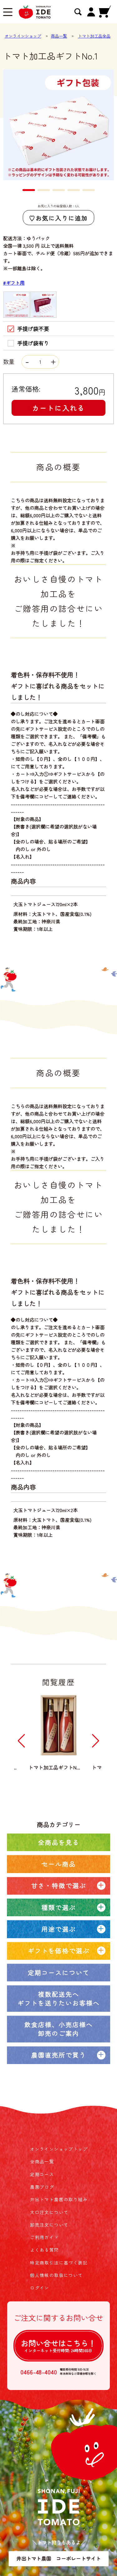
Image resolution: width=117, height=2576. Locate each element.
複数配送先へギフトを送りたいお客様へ (59, 1998)
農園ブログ (42, 2187)
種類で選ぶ (59, 1907)
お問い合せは (58, 2346)
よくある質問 (44, 2250)
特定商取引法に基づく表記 (59, 2263)
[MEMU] (8, 13)
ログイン (40, 2288)
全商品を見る (59, 1842)
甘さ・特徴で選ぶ (59, 1885)
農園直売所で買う (59, 2055)
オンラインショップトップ (59, 2149)
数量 (10, 361)
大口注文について (49, 2212)
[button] (29, 190)
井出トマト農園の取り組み (59, 2199)
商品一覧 (59, 36)
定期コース (42, 2174)
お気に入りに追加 (62, 218)
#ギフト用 (14, 283)
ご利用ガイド (44, 2237)
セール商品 (59, 1864)
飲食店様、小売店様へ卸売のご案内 (59, 2029)
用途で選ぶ (59, 1929)
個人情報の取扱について (56, 2275)
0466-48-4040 (39, 2372)
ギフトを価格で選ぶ (59, 1951)
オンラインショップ (23, 36)
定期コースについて (59, 1972)
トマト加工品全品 (94, 36)
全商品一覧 (42, 2161)
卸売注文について (49, 2225)
